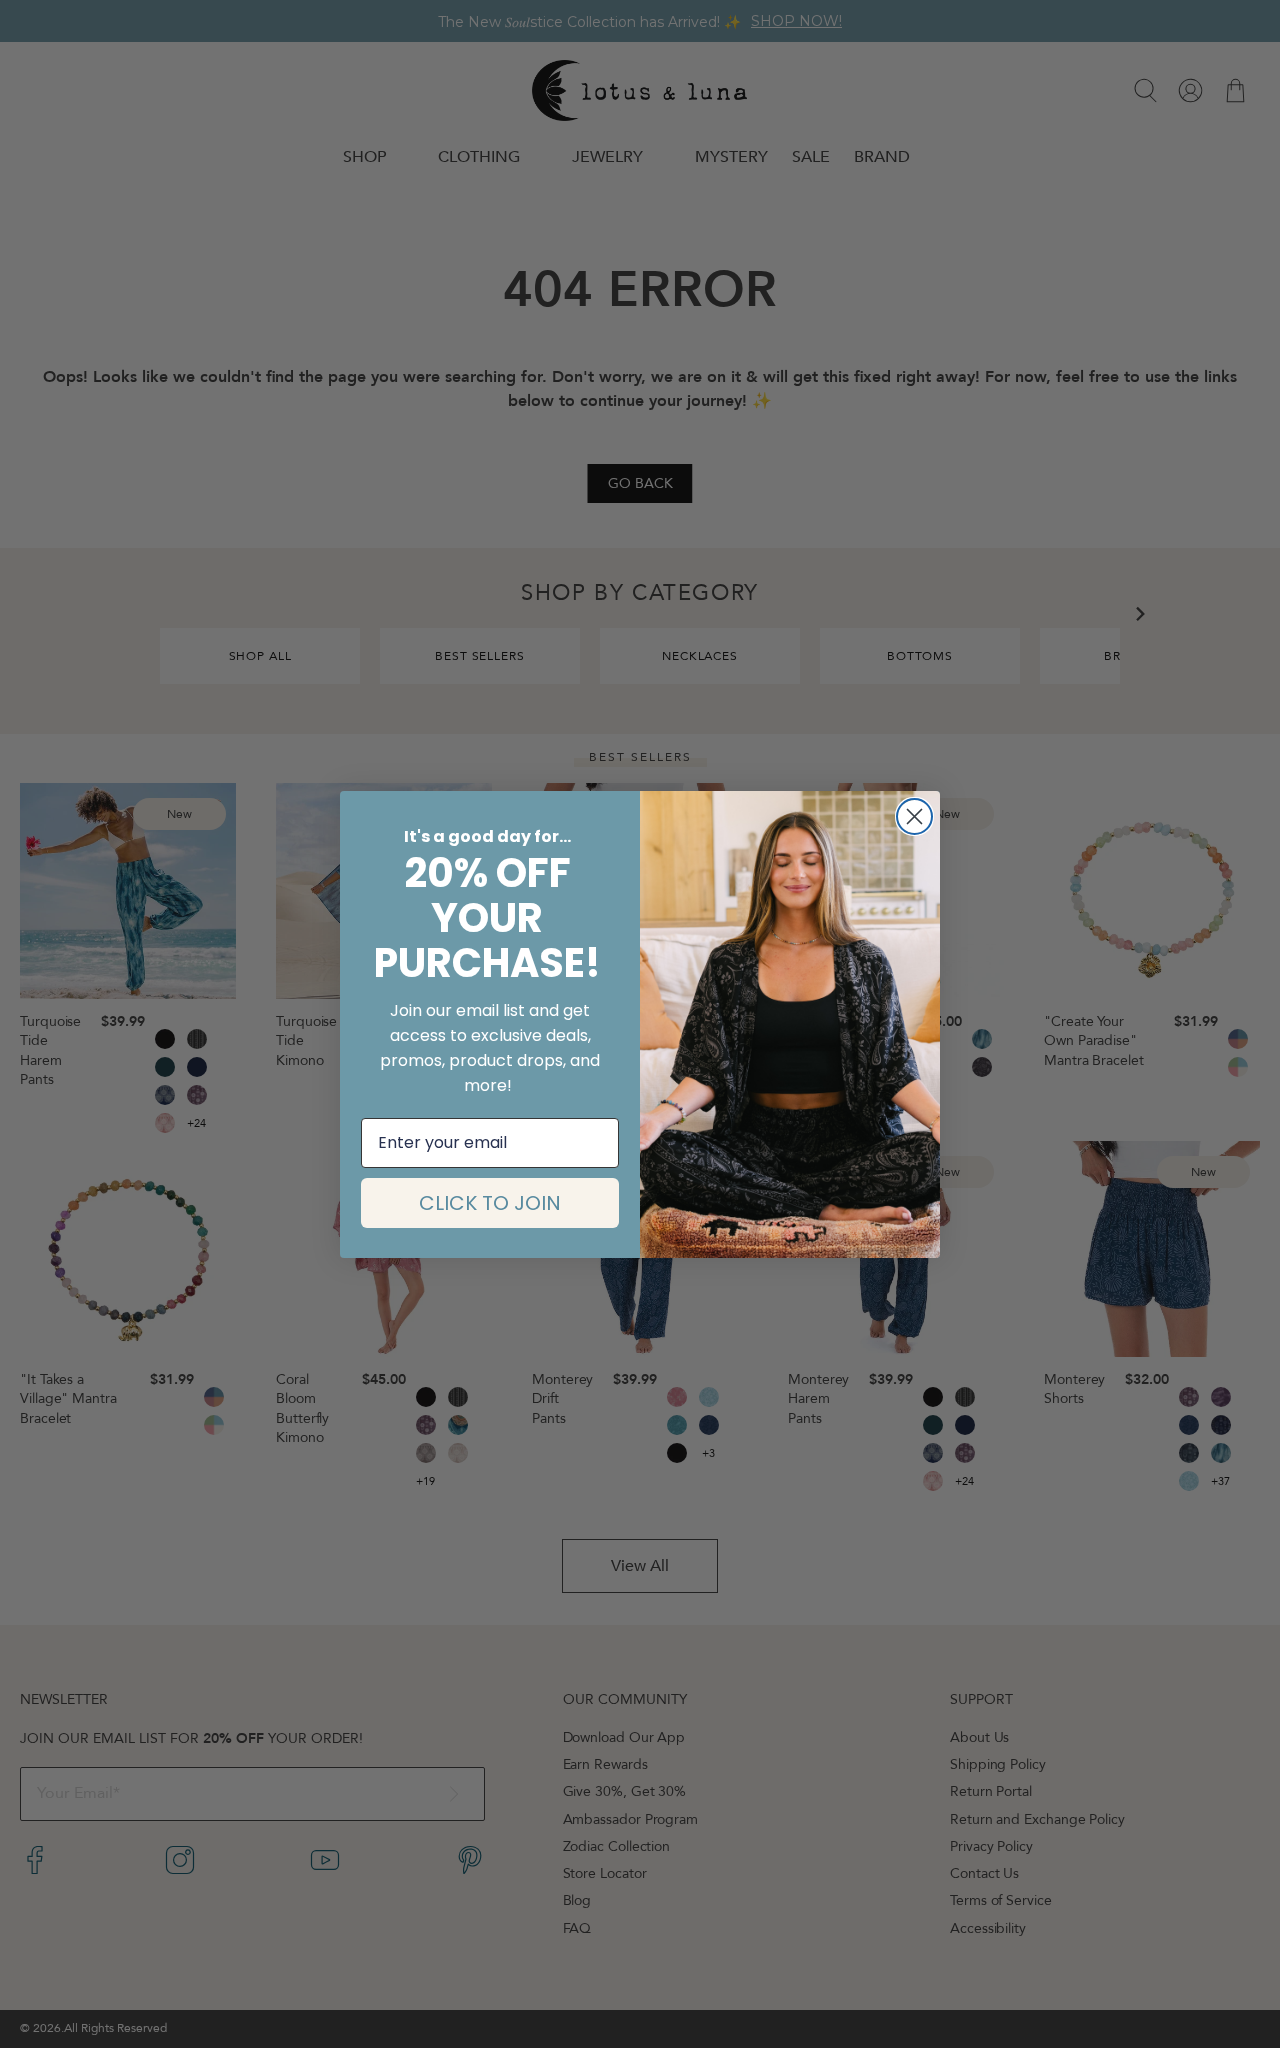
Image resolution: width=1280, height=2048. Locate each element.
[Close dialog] (914, 816)
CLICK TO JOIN (490, 1203)
